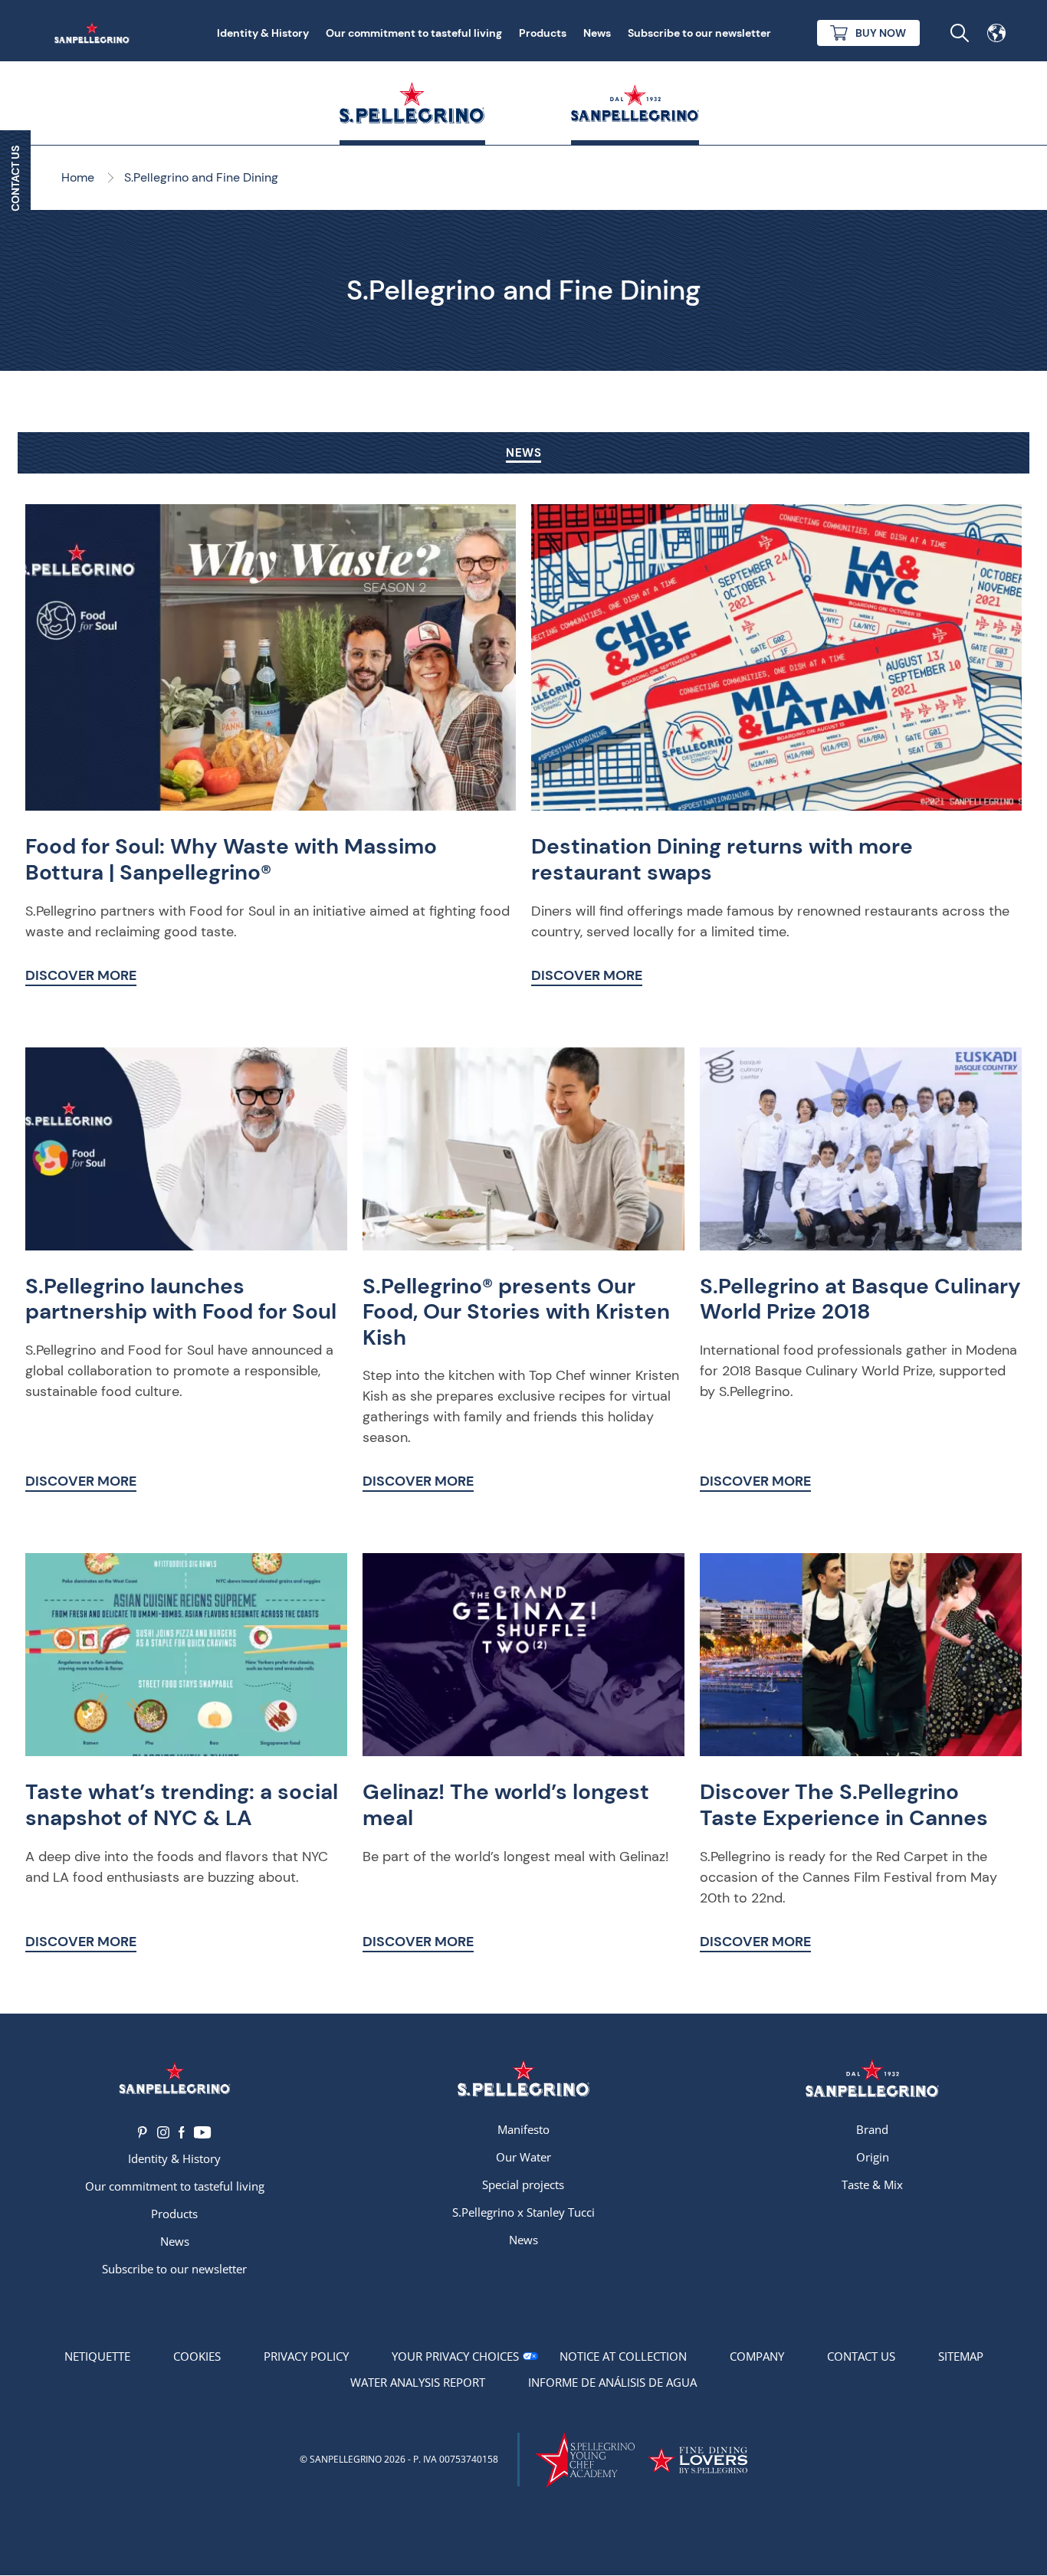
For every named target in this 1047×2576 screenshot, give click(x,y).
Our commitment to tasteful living (414, 33)
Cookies (197, 2356)
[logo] (523, 2078)
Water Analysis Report (418, 2382)
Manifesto (523, 2129)
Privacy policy (306, 2356)
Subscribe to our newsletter (699, 33)
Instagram (163, 2132)
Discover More (81, 975)
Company (757, 2356)
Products (543, 33)
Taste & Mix (872, 2184)
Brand (872, 2129)
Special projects (523, 2184)
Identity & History (263, 33)
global (996, 33)
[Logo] (174, 2078)
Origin (873, 2157)
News (597, 33)
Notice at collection (623, 2356)
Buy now (881, 33)
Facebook (182, 2132)
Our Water (523, 2157)
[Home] (95, 33)
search (960, 33)
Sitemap (961, 2356)
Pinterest (143, 2132)
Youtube (203, 2132)
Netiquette (97, 2356)
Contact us (861, 2356)
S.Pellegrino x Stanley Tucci (523, 2212)
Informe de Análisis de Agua (612, 2382)
